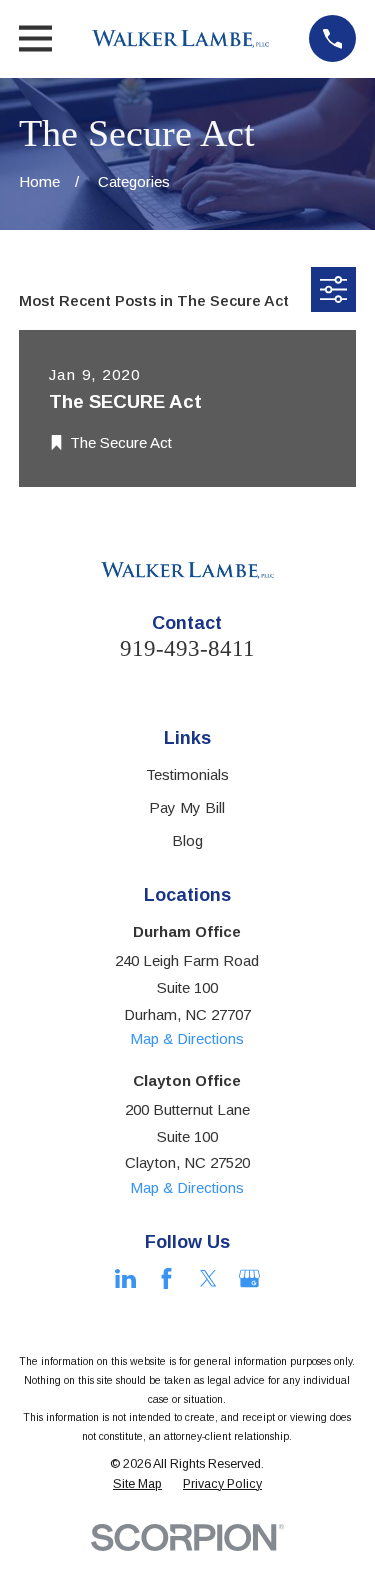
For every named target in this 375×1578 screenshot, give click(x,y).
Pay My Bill (187, 807)
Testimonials (187, 774)
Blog (187, 840)
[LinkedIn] (125, 1278)
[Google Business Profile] (249, 1278)
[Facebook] (166, 1278)
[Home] (181, 39)
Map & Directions (187, 1038)
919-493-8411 (187, 648)
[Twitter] (208, 1278)
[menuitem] (137, 1485)
